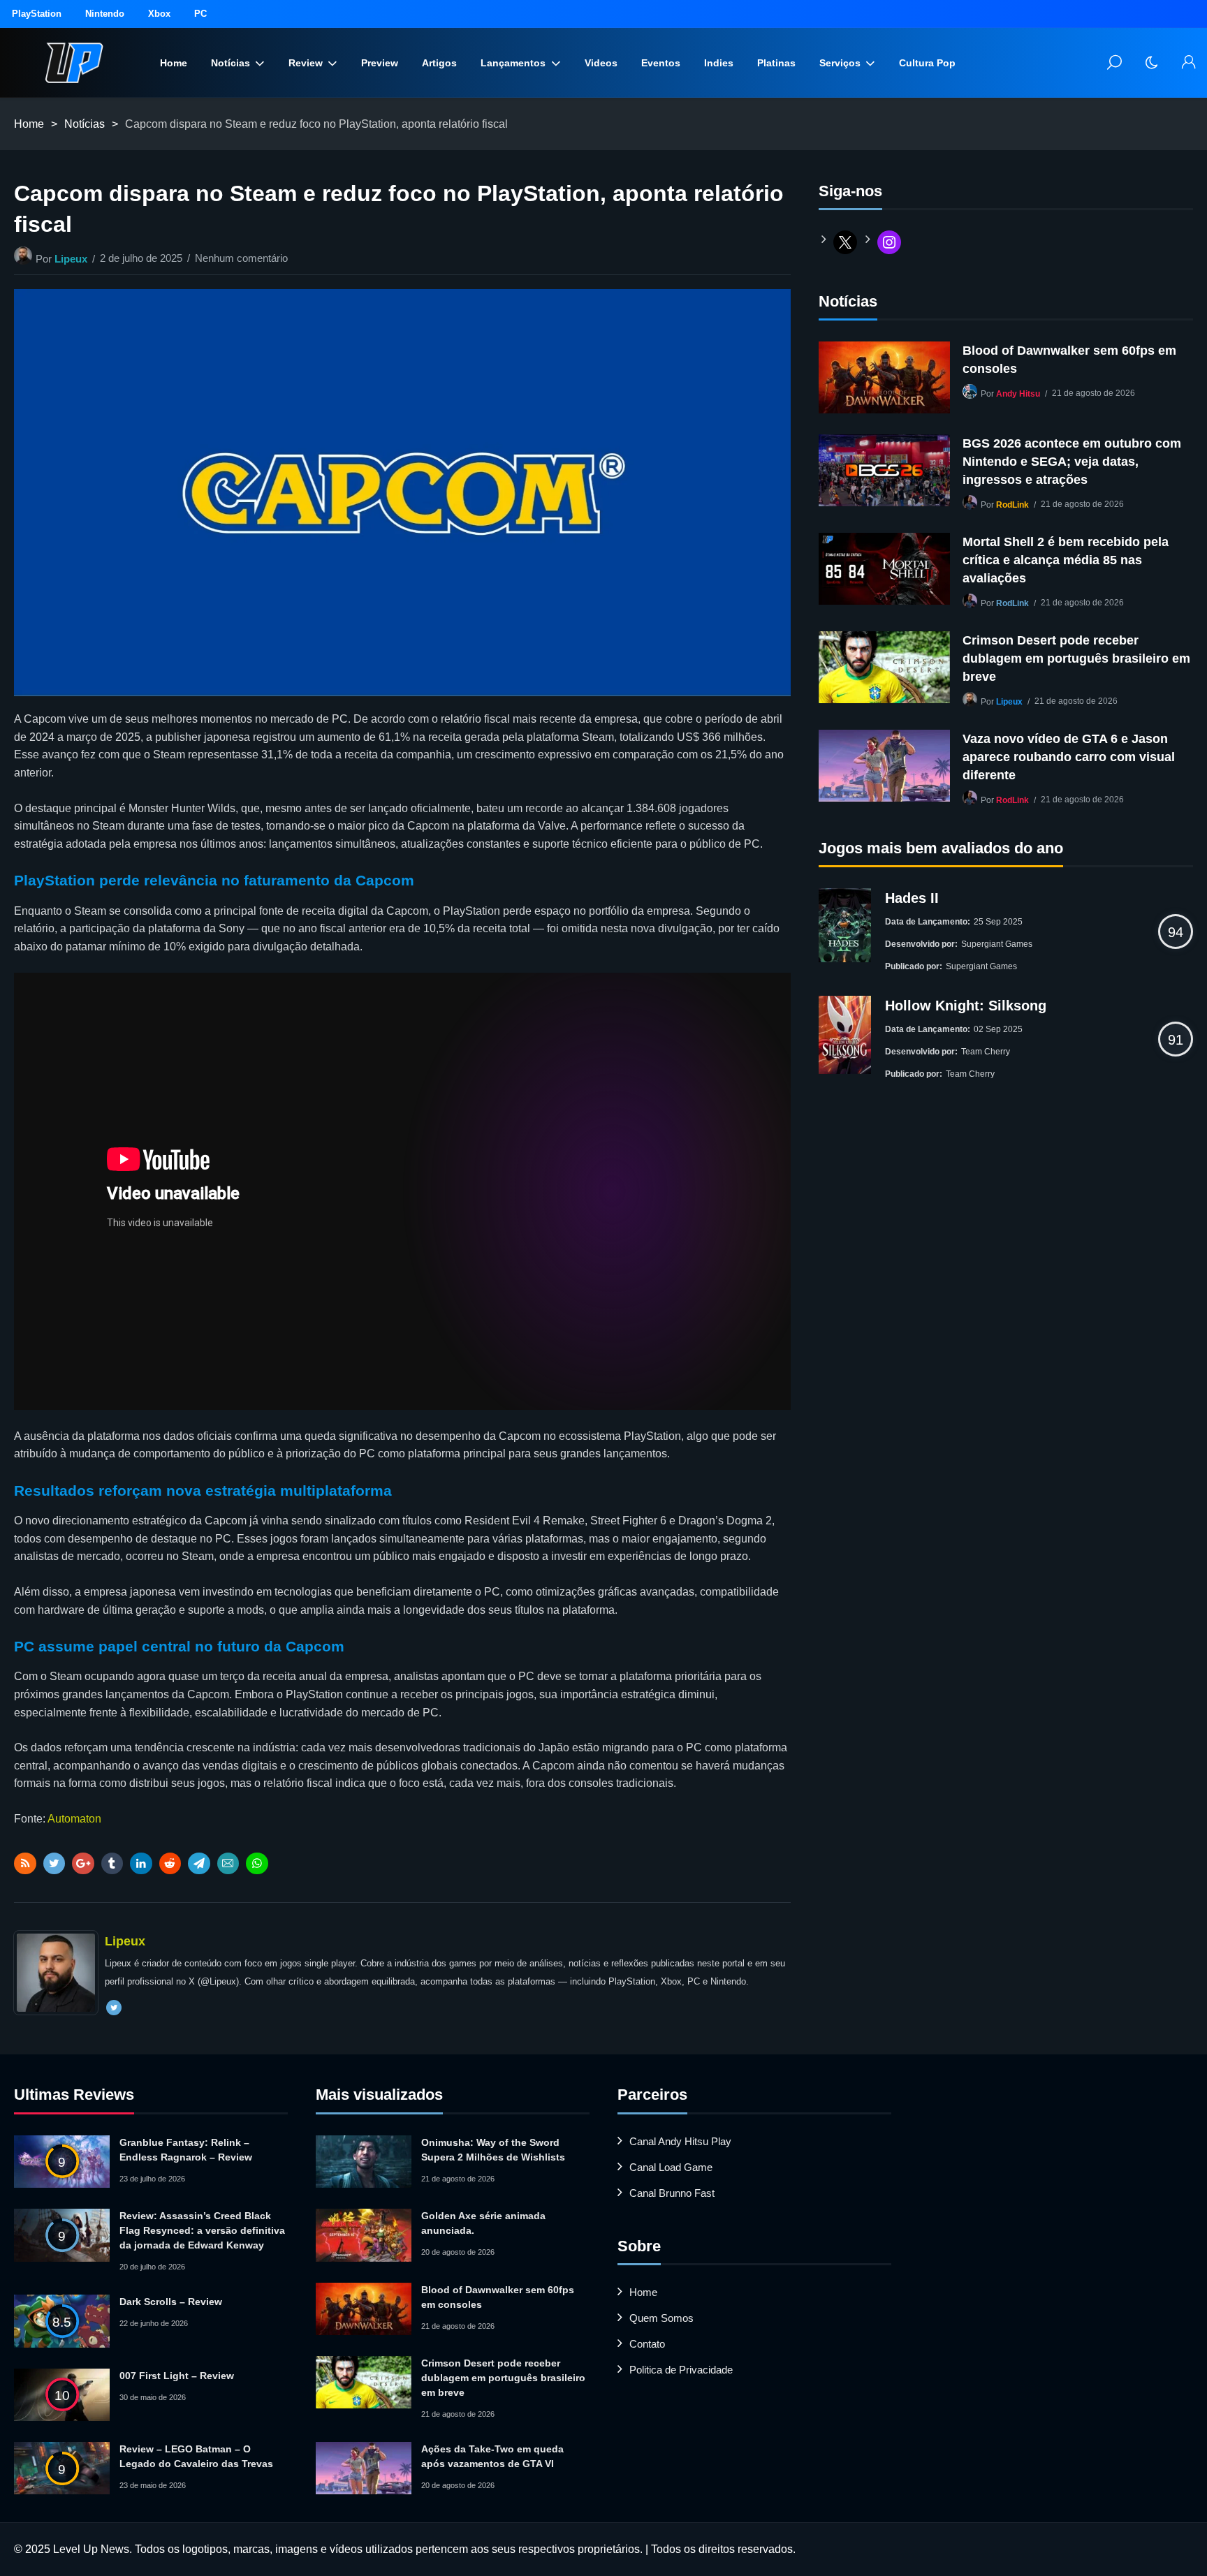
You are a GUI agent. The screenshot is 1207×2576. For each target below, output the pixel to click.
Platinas (776, 63)
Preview (380, 63)
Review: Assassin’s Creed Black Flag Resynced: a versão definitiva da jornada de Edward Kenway (202, 2230)
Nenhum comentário (241, 258)
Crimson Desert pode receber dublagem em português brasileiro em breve (1076, 658)
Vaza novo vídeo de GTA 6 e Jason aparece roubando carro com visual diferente (1069, 757)
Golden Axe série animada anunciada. (483, 2223)
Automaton (74, 1819)
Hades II (912, 898)
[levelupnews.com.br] (74, 63)
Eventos (661, 63)
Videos (601, 63)
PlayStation (37, 14)
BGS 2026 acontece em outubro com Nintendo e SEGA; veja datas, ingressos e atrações (1072, 462)
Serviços (840, 63)
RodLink (1012, 505)
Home (174, 63)
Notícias (231, 63)
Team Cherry (986, 1052)
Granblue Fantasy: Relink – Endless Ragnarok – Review (186, 2150)
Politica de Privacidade (681, 2370)
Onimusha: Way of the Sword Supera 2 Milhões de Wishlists (493, 2150)
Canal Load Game (671, 2167)
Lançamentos (513, 63)
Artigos (439, 63)
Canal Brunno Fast (672, 2193)
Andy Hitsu (1018, 394)
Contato (647, 2344)
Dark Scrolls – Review (171, 2302)
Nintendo (105, 14)
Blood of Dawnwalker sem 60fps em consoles (1069, 360)
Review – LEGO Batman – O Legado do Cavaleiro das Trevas (196, 2456)
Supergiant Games (997, 944)
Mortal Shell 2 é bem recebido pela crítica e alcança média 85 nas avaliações (1066, 560)
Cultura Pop (927, 63)
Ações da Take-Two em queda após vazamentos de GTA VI (492, 2456)
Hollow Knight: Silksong (966, 1006)
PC (200, 14)
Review (306, 63)
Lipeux (71, 259)
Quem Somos (661, 2318)
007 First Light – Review (177, 2376)
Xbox (159, 14)
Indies (719, 63)
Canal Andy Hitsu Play (680, 2141)
